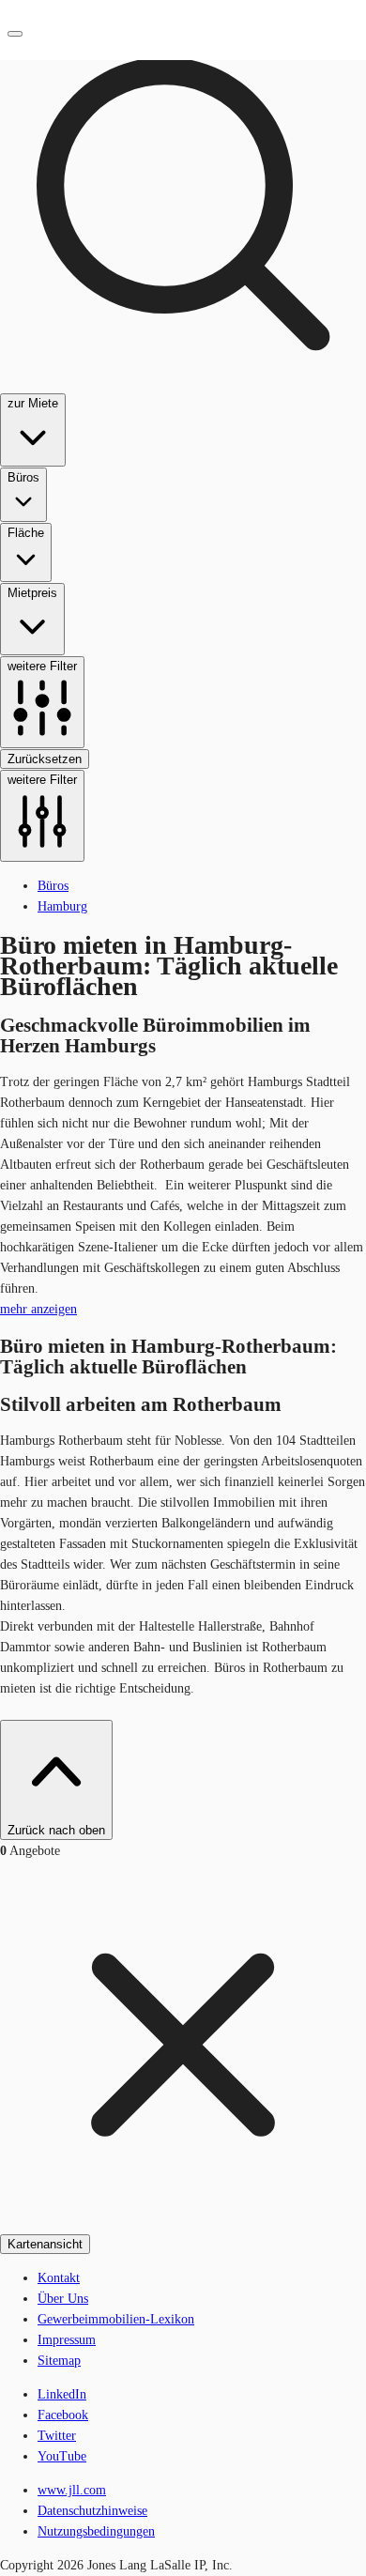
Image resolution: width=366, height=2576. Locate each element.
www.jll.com (72, 2490)
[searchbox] (183, 431)
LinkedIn (62, 2394)
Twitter (57, 2436)
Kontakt (59, 2278)
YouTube (62, 2456)
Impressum (67, 2340)
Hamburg (62, 906)
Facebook (63, 2415)
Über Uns (63, 2299)
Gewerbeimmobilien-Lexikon (116, 2319)
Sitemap (59, 2361)
